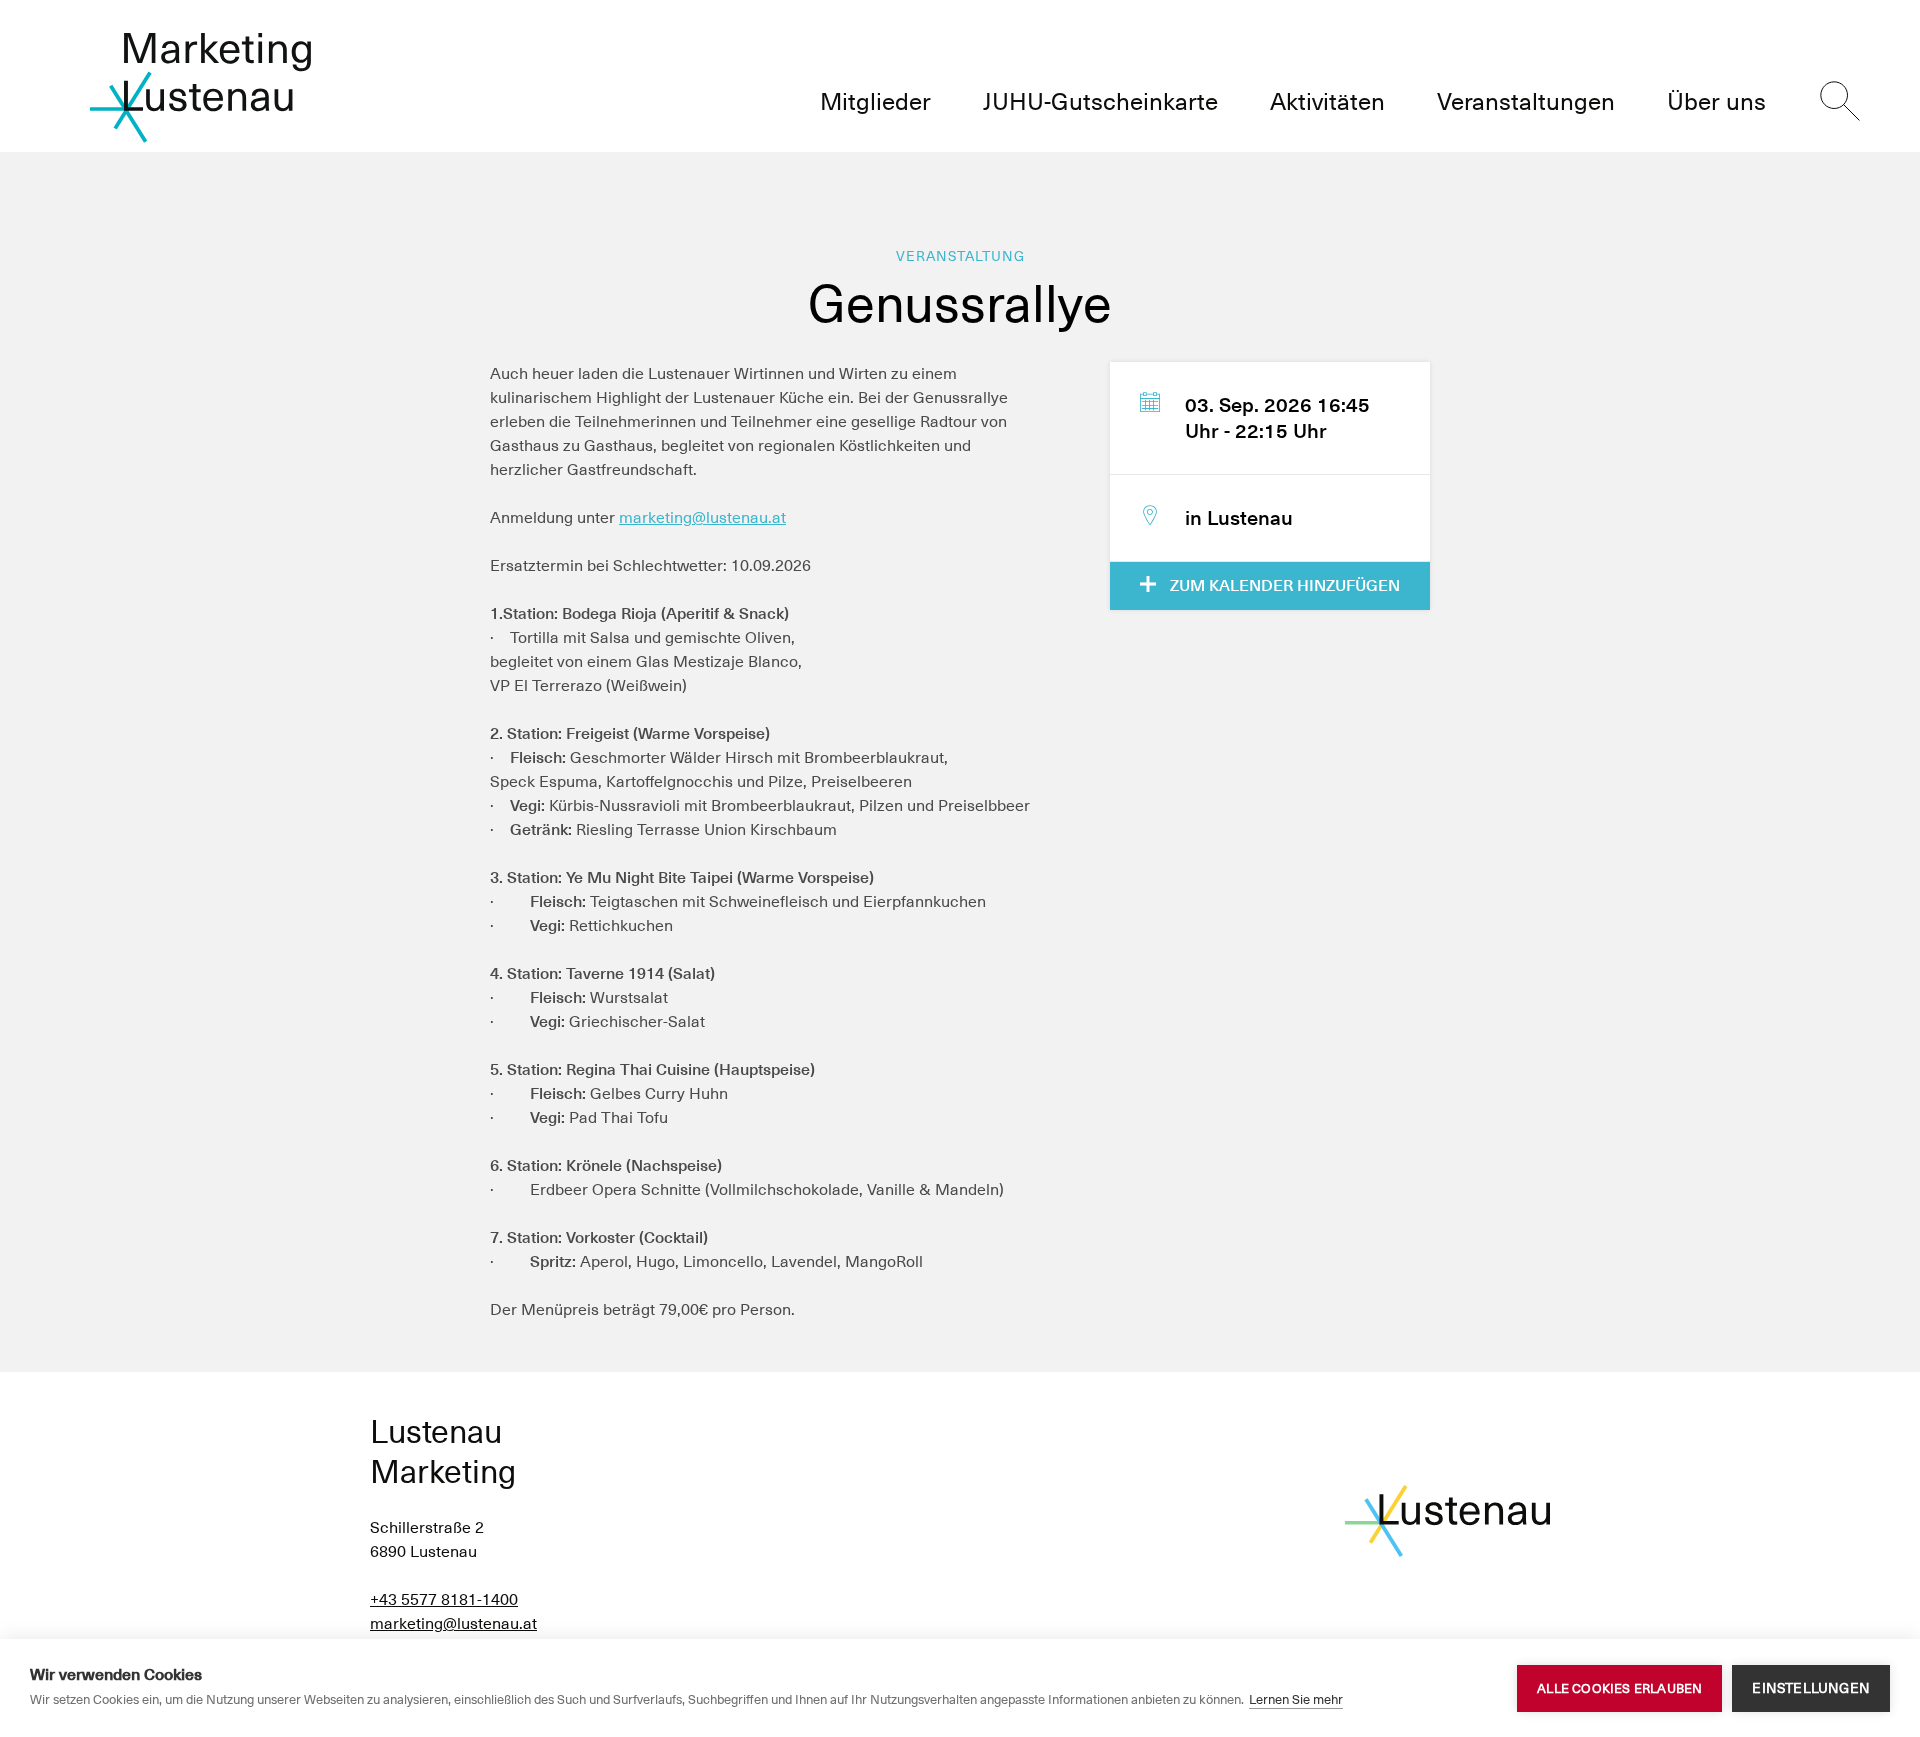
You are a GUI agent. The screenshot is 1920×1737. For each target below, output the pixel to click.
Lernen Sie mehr (1296, 1699)
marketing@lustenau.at (702, 517)
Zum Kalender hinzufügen (1283, 585)
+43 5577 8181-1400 (444, 1599)
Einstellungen (1811, 1688)
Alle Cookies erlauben (1619, 1688)
